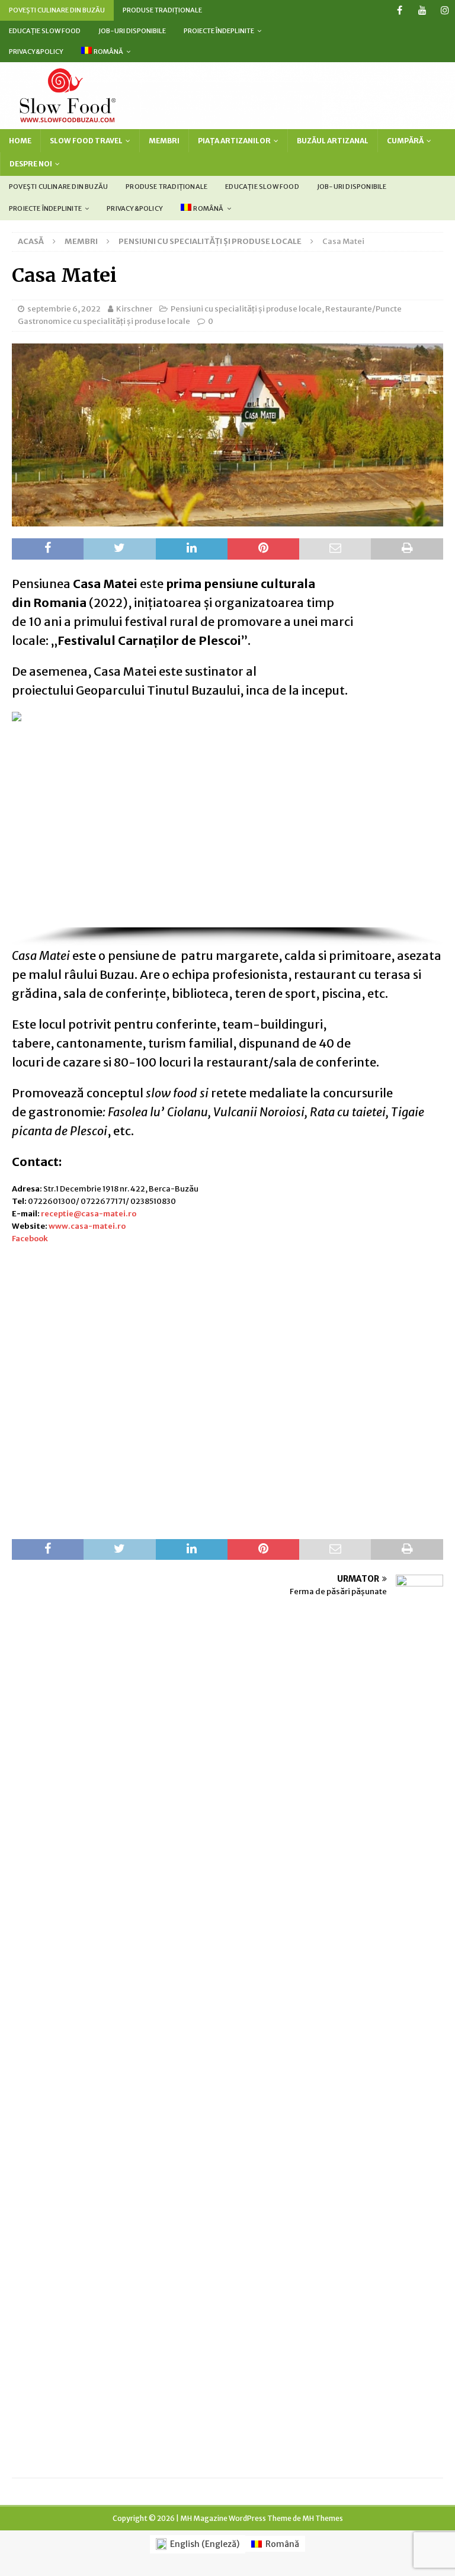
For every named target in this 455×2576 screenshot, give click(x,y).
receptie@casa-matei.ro (89, 1214)
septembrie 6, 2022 (64, 309)
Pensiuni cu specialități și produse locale (246, 309)
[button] (30, 820)
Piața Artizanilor (234, 141)
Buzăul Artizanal (333, 141)
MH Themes (323, 2518)
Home (20, 141)
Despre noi (31, 164)
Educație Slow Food (45, 31)
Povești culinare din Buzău (57, 10)
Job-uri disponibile (132, 31)
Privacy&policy (36, 52)
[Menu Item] (400, 10)
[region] (227, 829)
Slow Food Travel (86, 141)
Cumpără (405, 141)
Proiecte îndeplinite (219, 31)
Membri (164, 141)
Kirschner (134, 309)
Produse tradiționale (162, 10)
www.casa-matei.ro (87, 1226)
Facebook (30, 1239)
